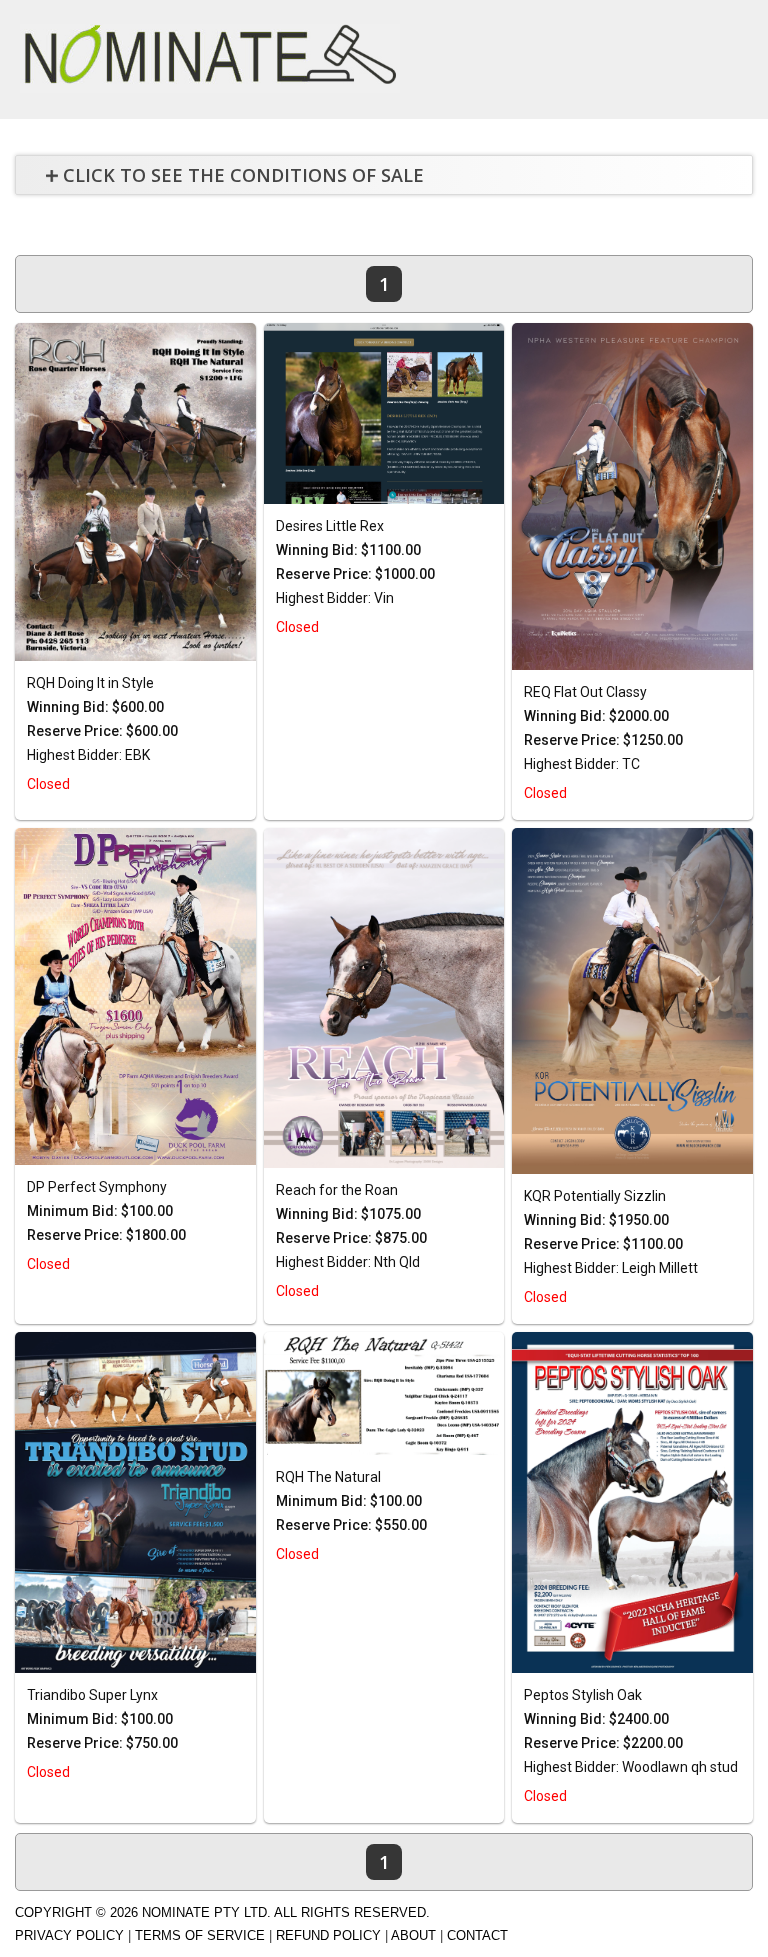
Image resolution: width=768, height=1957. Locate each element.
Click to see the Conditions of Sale (243, 175)
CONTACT (477, 1935)
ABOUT (413, 1935)
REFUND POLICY (328, 1935)
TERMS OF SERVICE (200, 1935)
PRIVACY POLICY (69, 1935)
